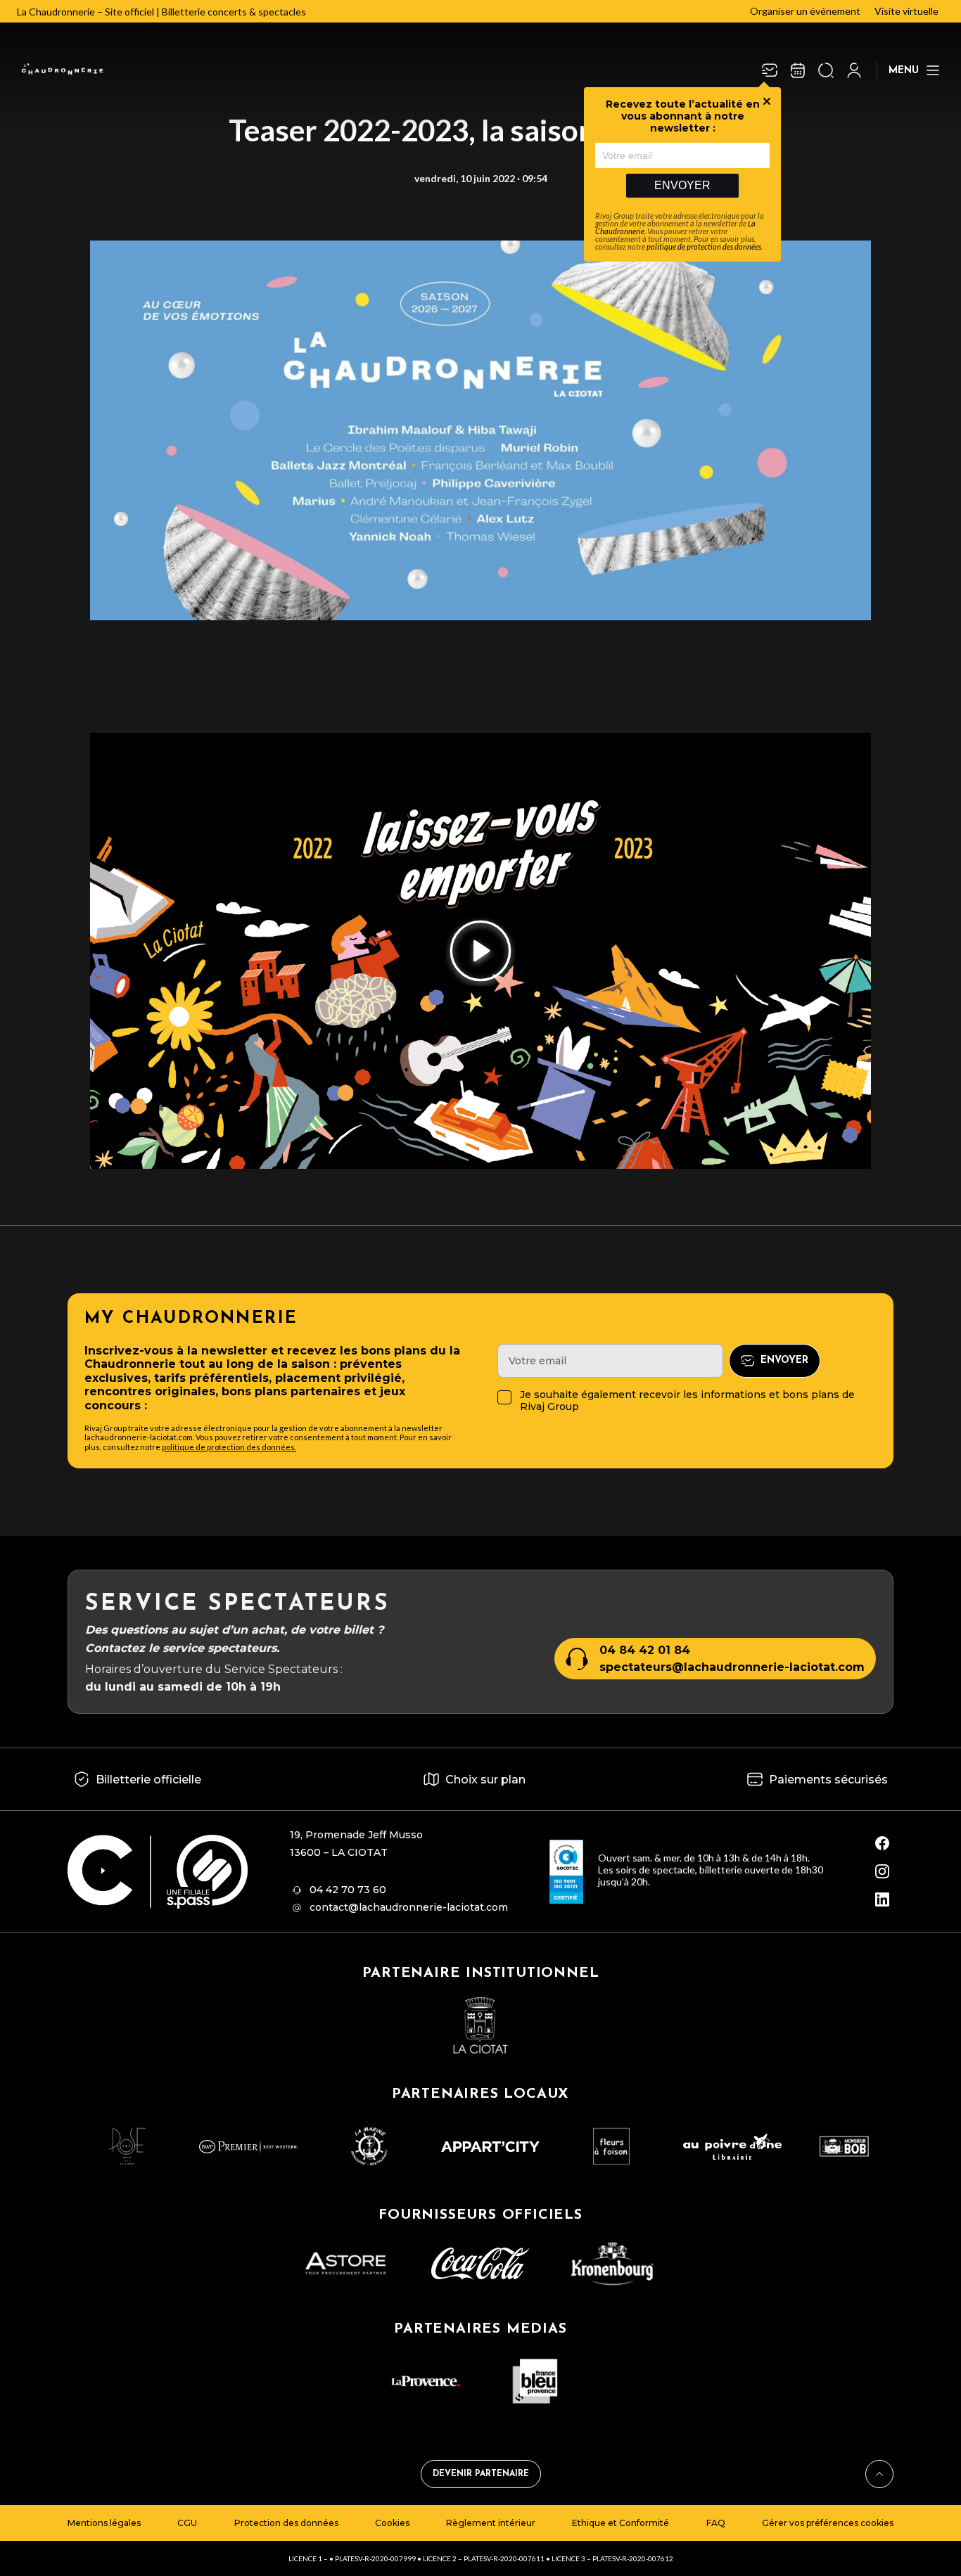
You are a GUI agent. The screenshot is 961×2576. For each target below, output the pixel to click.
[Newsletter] (770, 70)
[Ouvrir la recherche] (826, 70)
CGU (187, 2523)
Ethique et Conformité (620, 2523)
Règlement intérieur (491, 2523)
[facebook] (882, 1843)
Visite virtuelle (906, 11)
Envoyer (682, 185)
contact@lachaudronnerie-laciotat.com (409, 1907)
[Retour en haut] (879, 2474)
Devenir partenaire (481, 2474)
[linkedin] (882, 1899)
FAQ (716, 2523)
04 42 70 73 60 (348, 1890)
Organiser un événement (805, 11)
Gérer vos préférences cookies (828, 2523)
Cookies (392, 2523)
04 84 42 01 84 (645, 1650)
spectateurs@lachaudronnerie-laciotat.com (732, 1667)
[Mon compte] (854, 70)
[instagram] (882, 1871)
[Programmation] (798, 70)
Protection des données (286, 2523)
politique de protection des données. (229, 1447)
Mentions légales (104, 2523)
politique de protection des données (704, 246)
